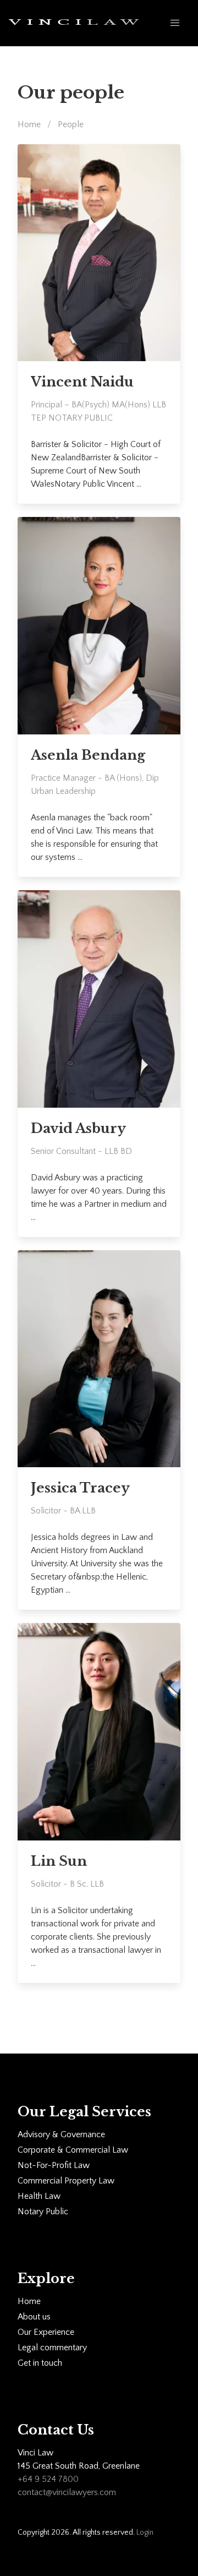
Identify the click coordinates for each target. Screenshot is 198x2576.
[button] (175, 23)
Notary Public (43, 2212)
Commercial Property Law (66, 2181)
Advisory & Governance (61, 2134)
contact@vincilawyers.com (67, 2492)
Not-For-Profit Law (54, 2165)
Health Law (39, 2196)
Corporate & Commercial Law (73, 2150)
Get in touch (40, 2363)
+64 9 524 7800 (48, 2479)
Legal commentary (52, 2348)
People (71, 124)
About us (34, 2317)
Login (145, 2533)
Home (29, 124)
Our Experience (46, 2332)
